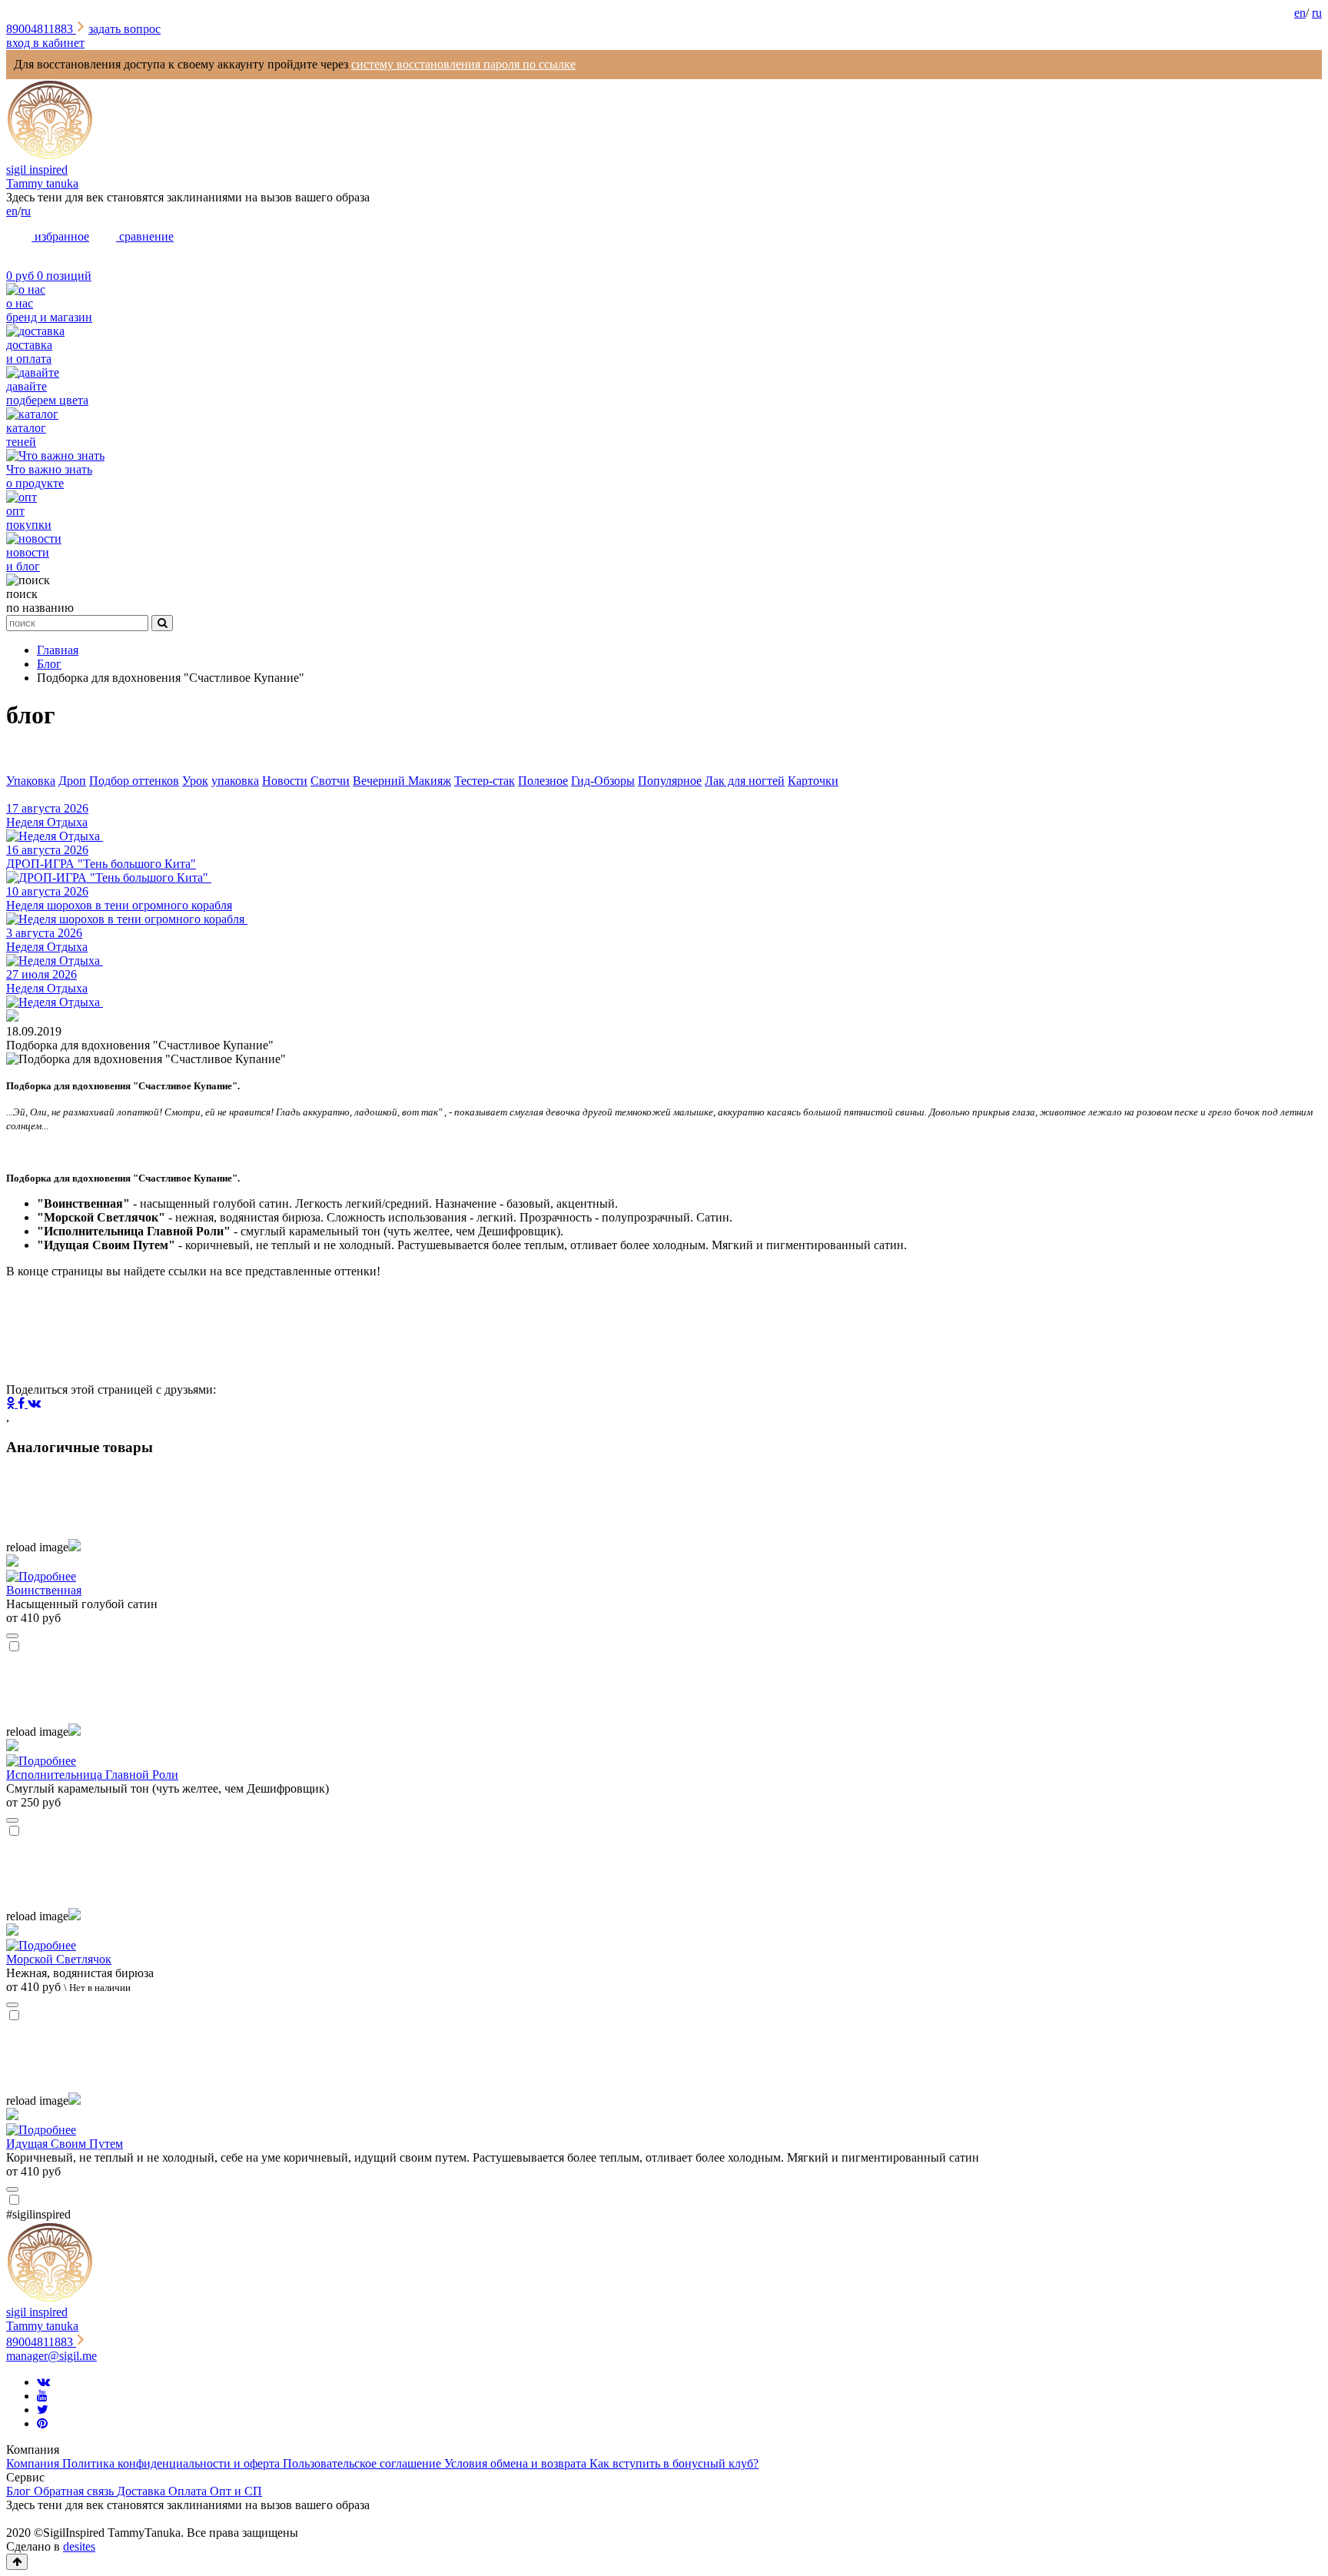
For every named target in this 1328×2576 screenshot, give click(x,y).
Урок (195, 781)
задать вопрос (124, 29)
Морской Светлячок (59, 1959)
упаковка (235, 781)
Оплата (189, 2491)
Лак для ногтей (745, 781)
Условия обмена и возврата (517, 2463)
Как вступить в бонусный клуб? (674, 2463)
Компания (34, 2463)
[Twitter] (43, 2410)
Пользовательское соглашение (364, 2463)
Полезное (543, 781)
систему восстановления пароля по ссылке (463, 64)
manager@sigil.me (51, 2356)
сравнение (145, 236)
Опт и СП (236, 2491)
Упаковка (31, 781)
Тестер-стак (485, 781)
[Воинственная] (664, 1569)
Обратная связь (75, 2491)
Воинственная (44, 1590)
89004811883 (41, 29)
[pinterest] (42, 2423)
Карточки (813, 781)
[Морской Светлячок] (664, 1938)
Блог (20, 2491)
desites (79, 2546)
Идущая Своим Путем (65, 2144)
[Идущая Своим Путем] (664, 2122)
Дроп (72, 781)
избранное (60, 236)
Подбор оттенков (134, 781)
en (1300, 13)
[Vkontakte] (43, 2382)
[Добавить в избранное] (12, 1636)
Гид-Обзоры (603, 781)
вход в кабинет (45, 43)
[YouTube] (42, 2396)
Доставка (143, 2491)
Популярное (670, 781)
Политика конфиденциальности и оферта (173, 2463)
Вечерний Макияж (402, 781)
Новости (285, 781)
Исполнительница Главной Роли (92, 1775)
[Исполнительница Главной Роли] (664, 1753)
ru (1317, 13)
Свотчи (330, 781)
